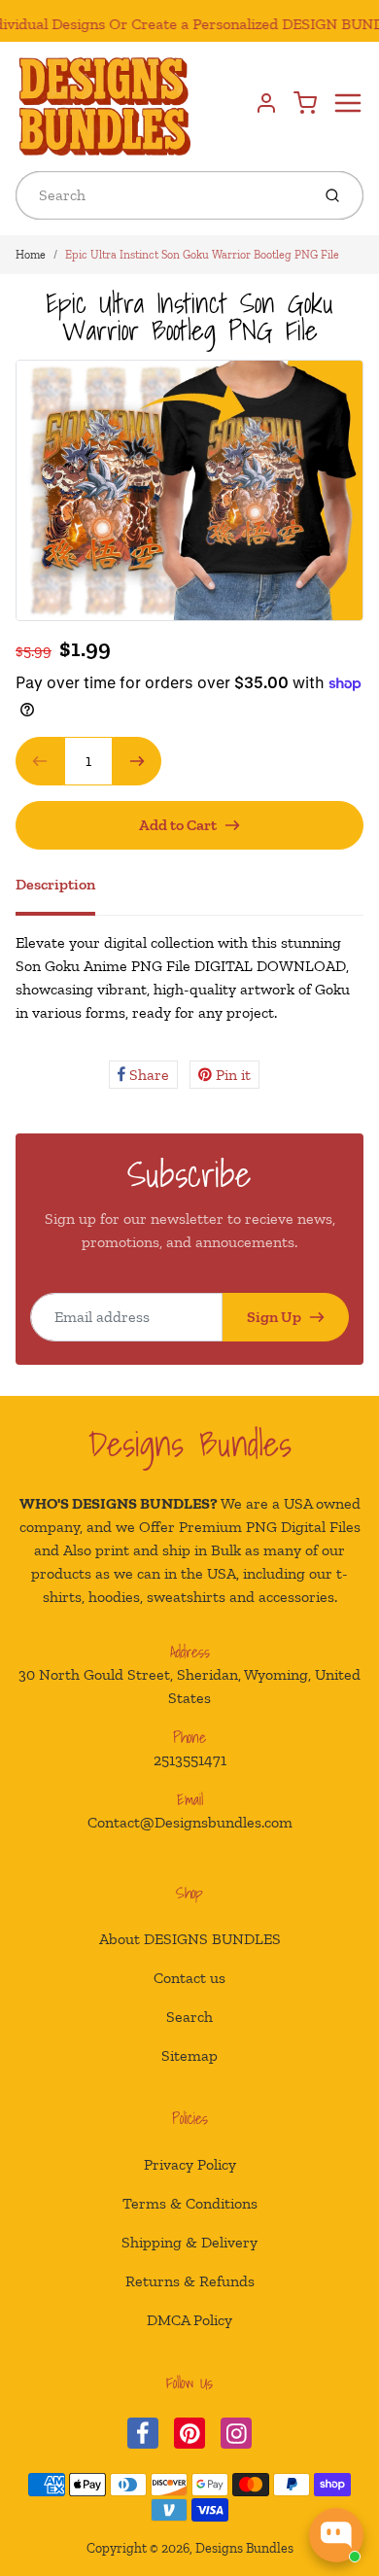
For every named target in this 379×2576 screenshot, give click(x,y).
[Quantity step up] (137, 761)
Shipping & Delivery (189, 2242)
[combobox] (161, 195)
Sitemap (189, 2055)
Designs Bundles (190, 1444)
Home (31, 255)
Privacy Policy (190, 2164)
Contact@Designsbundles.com (190, 1822)
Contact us (189, 1978)
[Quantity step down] (40, 761)
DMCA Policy (189, 2320)
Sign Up (274, 1317)
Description (55, 884)
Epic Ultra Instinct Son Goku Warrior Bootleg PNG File (202, 255)
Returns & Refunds (190, 2281)
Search (189, 2017)
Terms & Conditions (190, 2203)
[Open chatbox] (336, 2535)
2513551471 (190, 1760)
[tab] (67, 890)
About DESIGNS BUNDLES (190, 1939)
